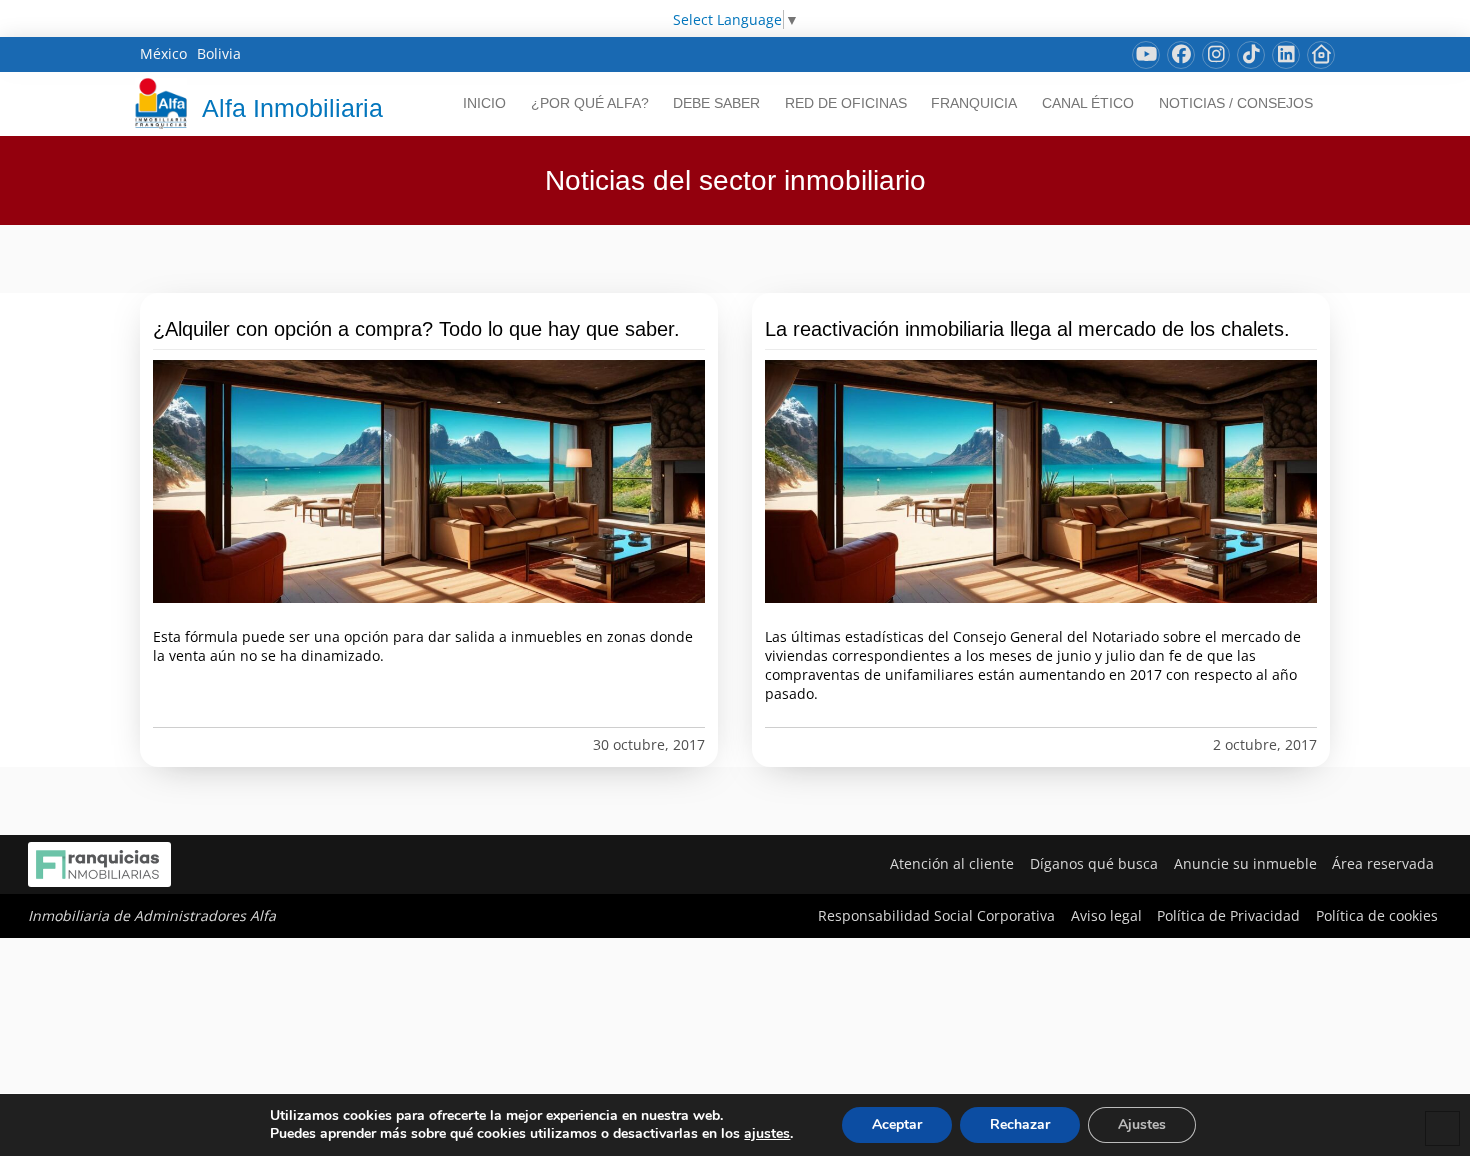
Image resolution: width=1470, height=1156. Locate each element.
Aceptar (897, 1124)
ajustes (767, 1134)
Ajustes (1142, 1124)
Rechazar (1020, 1124)
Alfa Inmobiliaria (292, 108)
